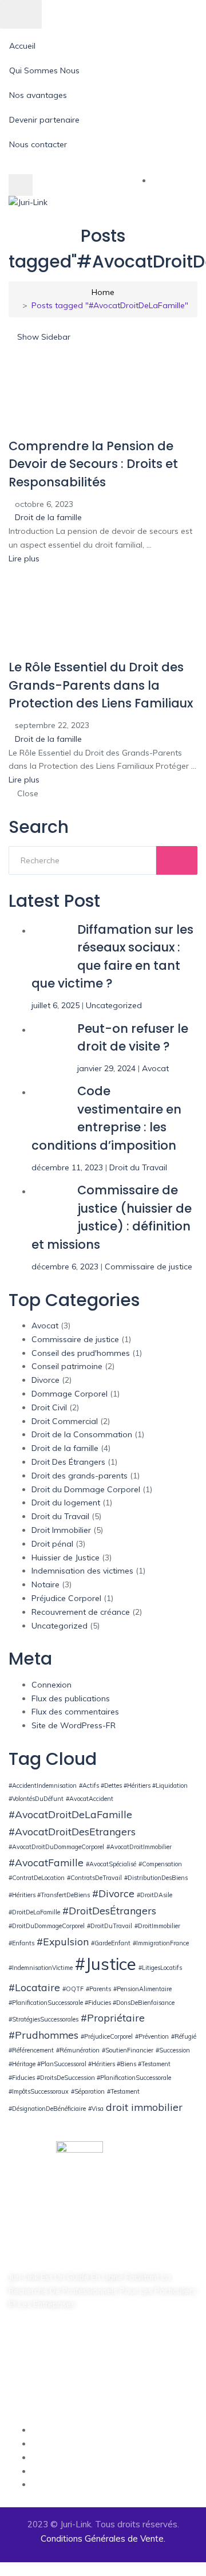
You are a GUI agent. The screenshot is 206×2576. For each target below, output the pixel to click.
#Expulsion (63, 1941)
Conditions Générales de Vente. (103, 2538)
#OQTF (73, 1989)
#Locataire (34, 1987)
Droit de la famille (48, 517)
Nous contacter (38, 144)
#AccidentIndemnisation (43, 1785)
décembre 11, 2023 (67, 1167)
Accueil (22, 46)
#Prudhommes (43, 2035)
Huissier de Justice (66, 1558)
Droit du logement (66, 1503)
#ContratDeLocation (37, 1878)
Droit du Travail (138, 1167)
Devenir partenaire (44, 120)
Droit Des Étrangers (68, 1462)
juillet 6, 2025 (56, 1005)
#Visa (96, 2109)
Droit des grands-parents (80, 1476)
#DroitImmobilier (157, 1926)
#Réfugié (184, 2036)
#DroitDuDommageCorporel (47, 1926)
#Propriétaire (113, 2017)
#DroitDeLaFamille (34, 1912)
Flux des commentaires (75, 1712)
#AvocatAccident (90, 1799)
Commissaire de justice (148, 1267)
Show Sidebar (43, 337)
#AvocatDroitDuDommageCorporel (56, 1847)
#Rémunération (78, 2050)
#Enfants (21, 1943)
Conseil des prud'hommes (81, 1353)
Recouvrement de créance (81, 1612)
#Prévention (152, 2036)
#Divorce (113, 1893)
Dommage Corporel (70, 1394)
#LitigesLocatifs (160, 1968)
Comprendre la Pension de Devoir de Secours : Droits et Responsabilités (93, 464)
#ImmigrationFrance (161, 1943)
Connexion (51, 1685)
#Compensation (160, 1864)
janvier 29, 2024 (106, 1068)
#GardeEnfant (111, 1943)
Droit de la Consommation (82, 1434)
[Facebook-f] (14, 2338)
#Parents (98, 1989)
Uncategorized (114, 1005)
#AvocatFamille (46, 1862)
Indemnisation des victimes (82, 1571)
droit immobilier (144, 2107)
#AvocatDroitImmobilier (139, 1847)
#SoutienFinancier (128, 2050)
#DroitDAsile (154, 1895)
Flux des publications (71, 1698)
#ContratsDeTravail (94, 1878)
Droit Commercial (65, 1421)
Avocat (155, 1068)
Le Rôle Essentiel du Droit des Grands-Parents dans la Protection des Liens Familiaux (101, 685)
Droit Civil (49, 1407)
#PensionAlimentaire (142, 1989)
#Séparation (88, 2091)
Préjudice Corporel (66, 1598)
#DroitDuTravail (110, 1926)
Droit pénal (52, 1544)
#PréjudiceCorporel (107, 2036)
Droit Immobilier (61, 1530)
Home (103, 292)
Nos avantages (38, 95)
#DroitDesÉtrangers (109, 1910)
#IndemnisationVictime (41, 1968)
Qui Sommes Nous (44, 70)
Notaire (45, 1584)
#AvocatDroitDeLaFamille (70, 1814)
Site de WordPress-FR (74, 1725)
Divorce (45, 1380)
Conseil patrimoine (67, 1366)
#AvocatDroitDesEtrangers (72, 1831)
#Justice (106, 1964)
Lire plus (25, 559)
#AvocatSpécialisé (111, 1864)
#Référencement (31, 2050)
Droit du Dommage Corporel (86, 1489)
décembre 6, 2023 (65, 1267)
